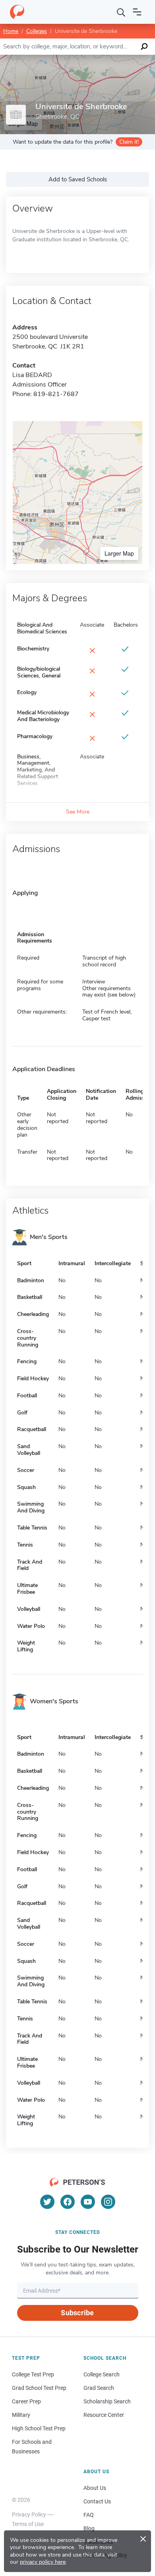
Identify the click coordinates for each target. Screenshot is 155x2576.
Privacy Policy (29, 2514)
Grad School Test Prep (39, 2388)
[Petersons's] (17, 12)
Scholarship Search (107, 2401)
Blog (89, 2528)
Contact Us (97, 2501)
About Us (95, 2488)
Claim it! (129, 142)
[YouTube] (88, 2202)
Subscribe (77, 2313)
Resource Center (104, 2415)
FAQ (89, 2515)
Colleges (37, 31)
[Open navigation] (137, 12)
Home (11, 31)
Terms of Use (28, 2524)
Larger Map (119, 553)
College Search (102, 2374)
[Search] (121, 12)
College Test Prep (33, 2374)
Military (21, 2415)
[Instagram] (108, 2202)
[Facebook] (68, 2202)
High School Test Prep (39, 2428)
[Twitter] (47, 2202)
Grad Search (99, 2388)
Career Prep (26, 2401)
